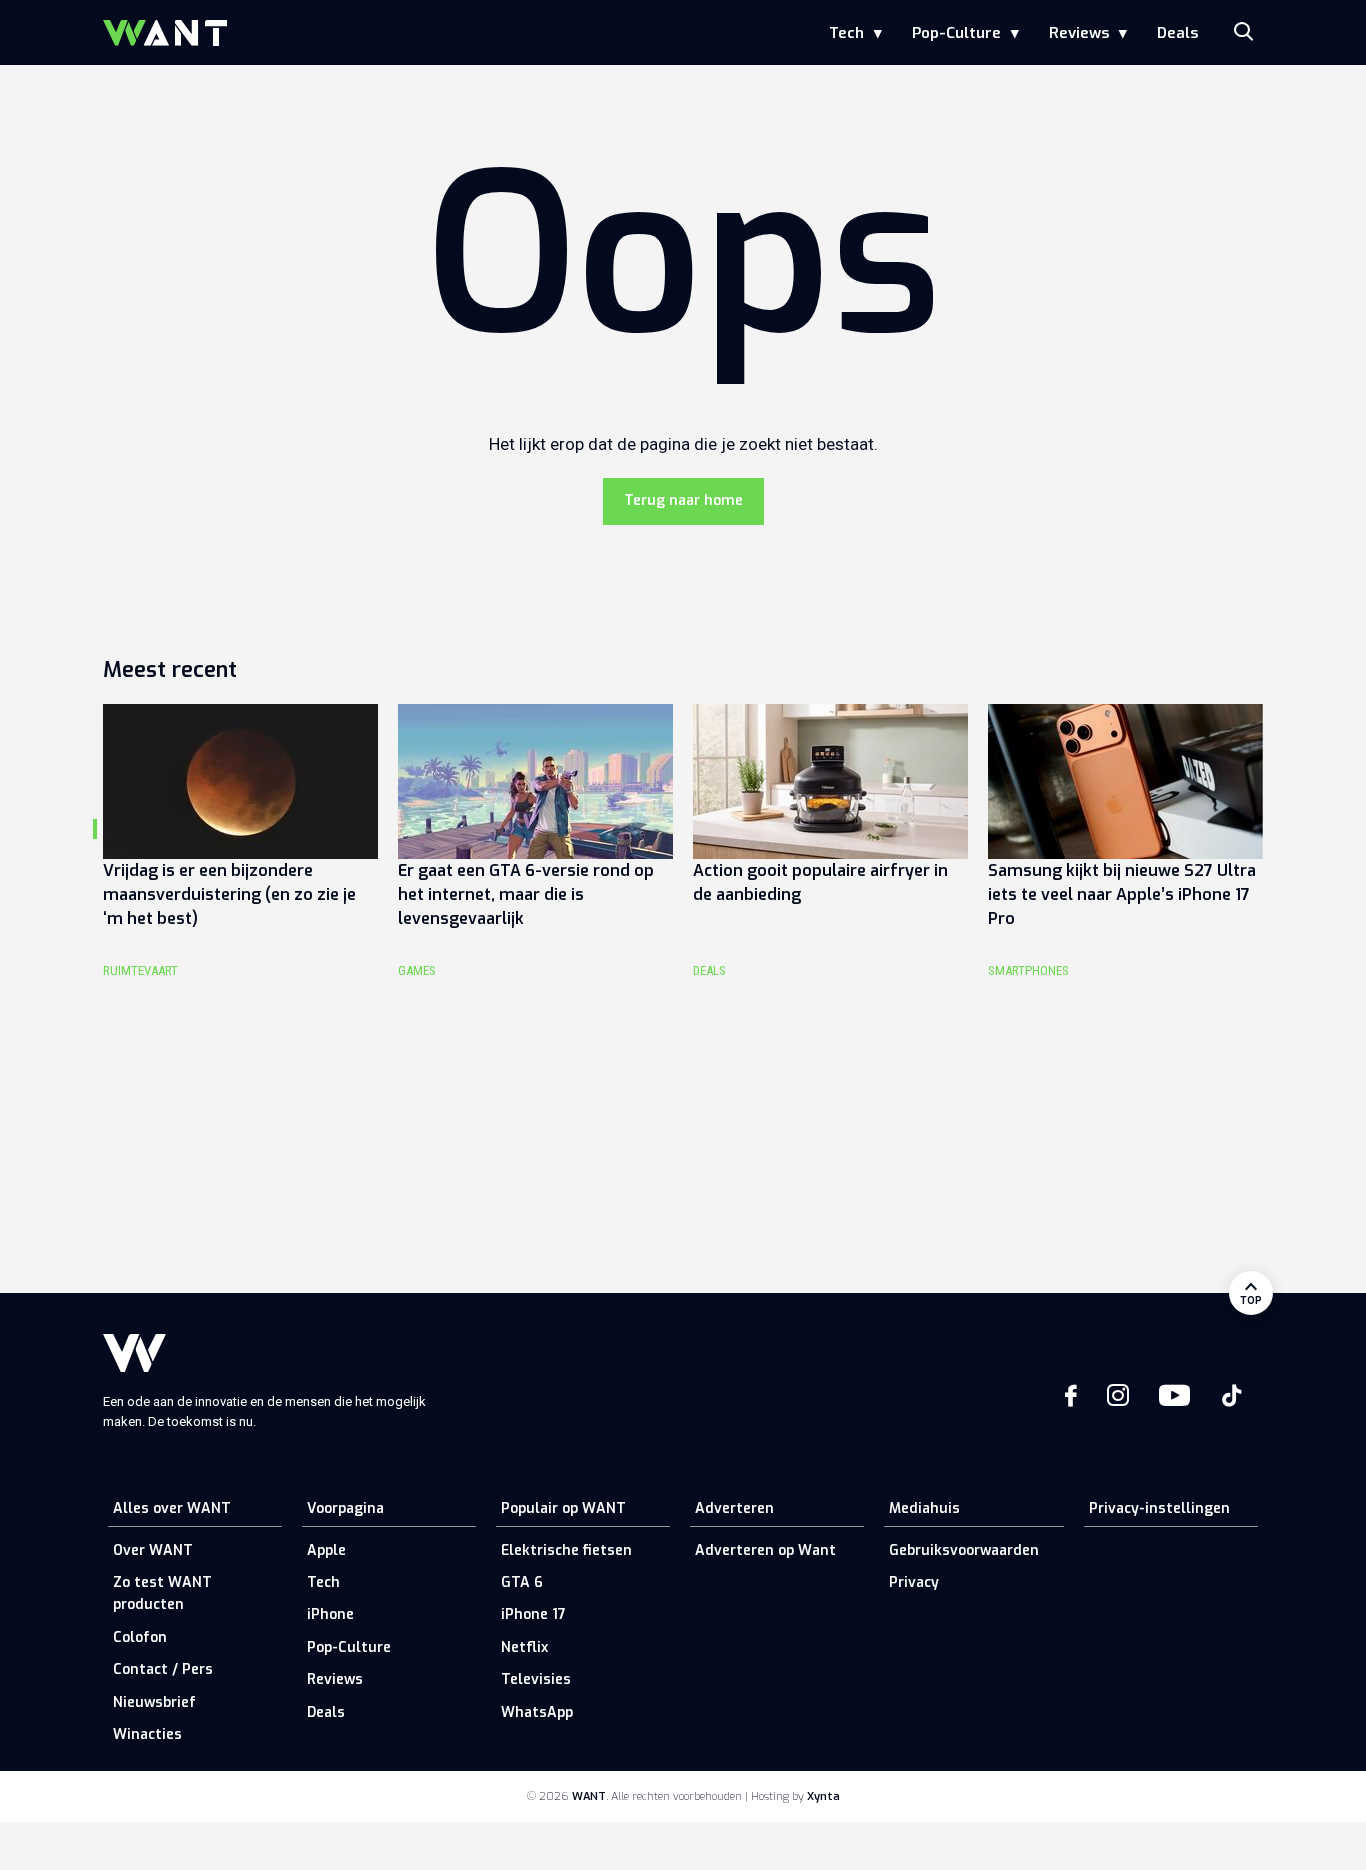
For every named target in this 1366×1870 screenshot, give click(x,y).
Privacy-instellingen (1159, 1508)
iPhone (330, 1614)
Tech (846, 33)
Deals (1177, 33)
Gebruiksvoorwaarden (964, 1550)
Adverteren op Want (765, 1550)
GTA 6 (522, 1582)
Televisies (536, 1679)
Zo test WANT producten (162, 1593)
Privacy (914, 1582)
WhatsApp (537, 1712)
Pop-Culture (956, 33)
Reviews (1079, 33)
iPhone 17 (533, 1614)
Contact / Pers (163, 1669)
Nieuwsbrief (154, 1702)
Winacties (147, 1734)
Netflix (524, 1647)
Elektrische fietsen (566, 1550)
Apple (326, 1550)
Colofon (140, 1637)
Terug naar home (683, 500)
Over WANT (153, 1550)
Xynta (823, 1796)
